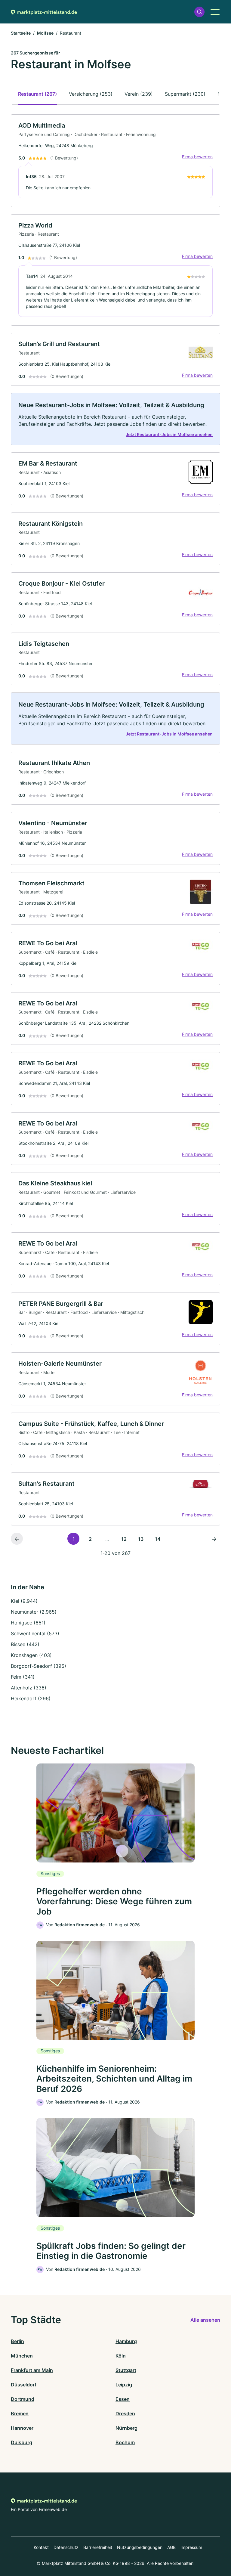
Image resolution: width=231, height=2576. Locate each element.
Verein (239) (139, 94)
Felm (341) (23, 1677)
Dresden (125, 2413)
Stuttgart (126, 2370)
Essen (123, 2399)
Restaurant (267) (37, 94)
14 (158, 1539)
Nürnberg (126, 2428)
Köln (121, 2356)
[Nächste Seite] (214, 1539)
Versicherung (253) (91, 94)
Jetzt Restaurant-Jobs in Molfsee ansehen (169, 434)
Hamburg (126, 2341)
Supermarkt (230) (185, 94)
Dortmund (23, 2399)
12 (124, 1539)
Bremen (20, 2413)
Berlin (17, 2341)
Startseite (21, 33)
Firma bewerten (197, 157)
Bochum (125, 2442)
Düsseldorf (24, 2385)
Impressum (191, 2547)
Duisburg (22, 2442)
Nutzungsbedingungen (140, 2547)
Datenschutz (66, 2547)
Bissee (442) (25, 1644)
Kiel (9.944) (24, 1601)
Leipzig (124, 2385)
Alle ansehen (205, 2320)
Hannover (22, 2428)
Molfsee (45, 33)
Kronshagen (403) (31, 1655)
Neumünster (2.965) (34, 1612)
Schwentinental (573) (35, 1633)
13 (141, 1539)
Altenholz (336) (29, 1688)
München (22, 2356)
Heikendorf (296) (31, 1698)
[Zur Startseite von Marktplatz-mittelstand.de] (44, 12)
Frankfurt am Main (32, 2370)
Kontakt (41, 2547)
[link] (115, 161)
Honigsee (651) (28, 1623)
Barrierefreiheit (98, 2547)
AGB (171, 2547)
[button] (199, 12)
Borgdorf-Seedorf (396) (38, 1666)
